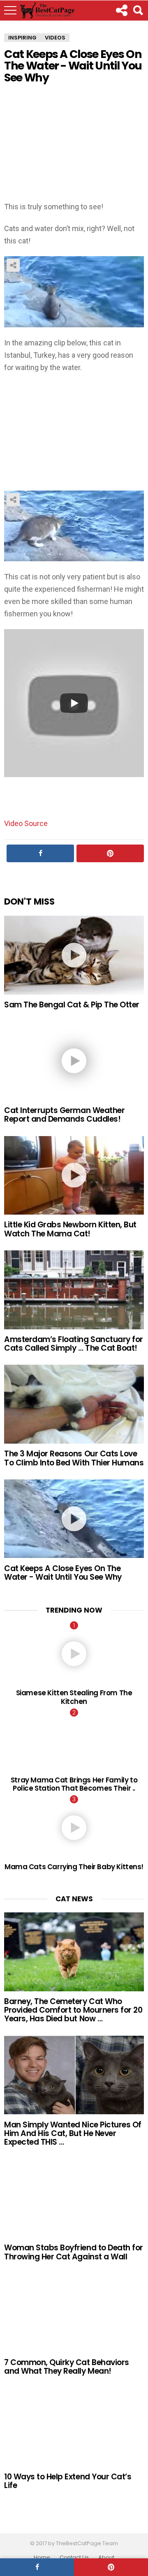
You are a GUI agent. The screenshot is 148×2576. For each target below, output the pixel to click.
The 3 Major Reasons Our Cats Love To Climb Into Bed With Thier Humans (74, 1458)
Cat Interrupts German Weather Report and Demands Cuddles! (64, 1115)
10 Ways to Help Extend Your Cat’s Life (68, 2481)
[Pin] (111, 2567)
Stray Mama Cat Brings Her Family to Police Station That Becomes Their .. (74, 1784)
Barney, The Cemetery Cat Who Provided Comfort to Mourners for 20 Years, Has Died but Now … (73, 2010)
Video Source (26, 823)
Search (138, 10)
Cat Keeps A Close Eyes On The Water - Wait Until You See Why (63, 1573)
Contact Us (74, 2557)
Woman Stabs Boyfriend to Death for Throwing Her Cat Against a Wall (74, 2252)
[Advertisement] (74, 144)
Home (42, 2557)
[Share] (37, 2567)
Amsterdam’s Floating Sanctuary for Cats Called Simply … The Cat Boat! (74, 1344)
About (106, 2557)
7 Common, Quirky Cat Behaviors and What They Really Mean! (67, 2367)
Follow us (121, 10)
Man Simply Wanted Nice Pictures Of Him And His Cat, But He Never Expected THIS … (73, 2134)
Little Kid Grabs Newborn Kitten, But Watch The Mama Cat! (70, 1229)
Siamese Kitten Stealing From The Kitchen (74, 1697)
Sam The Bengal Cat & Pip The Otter (72, 1005)
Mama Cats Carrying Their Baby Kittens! (74, 1867)
